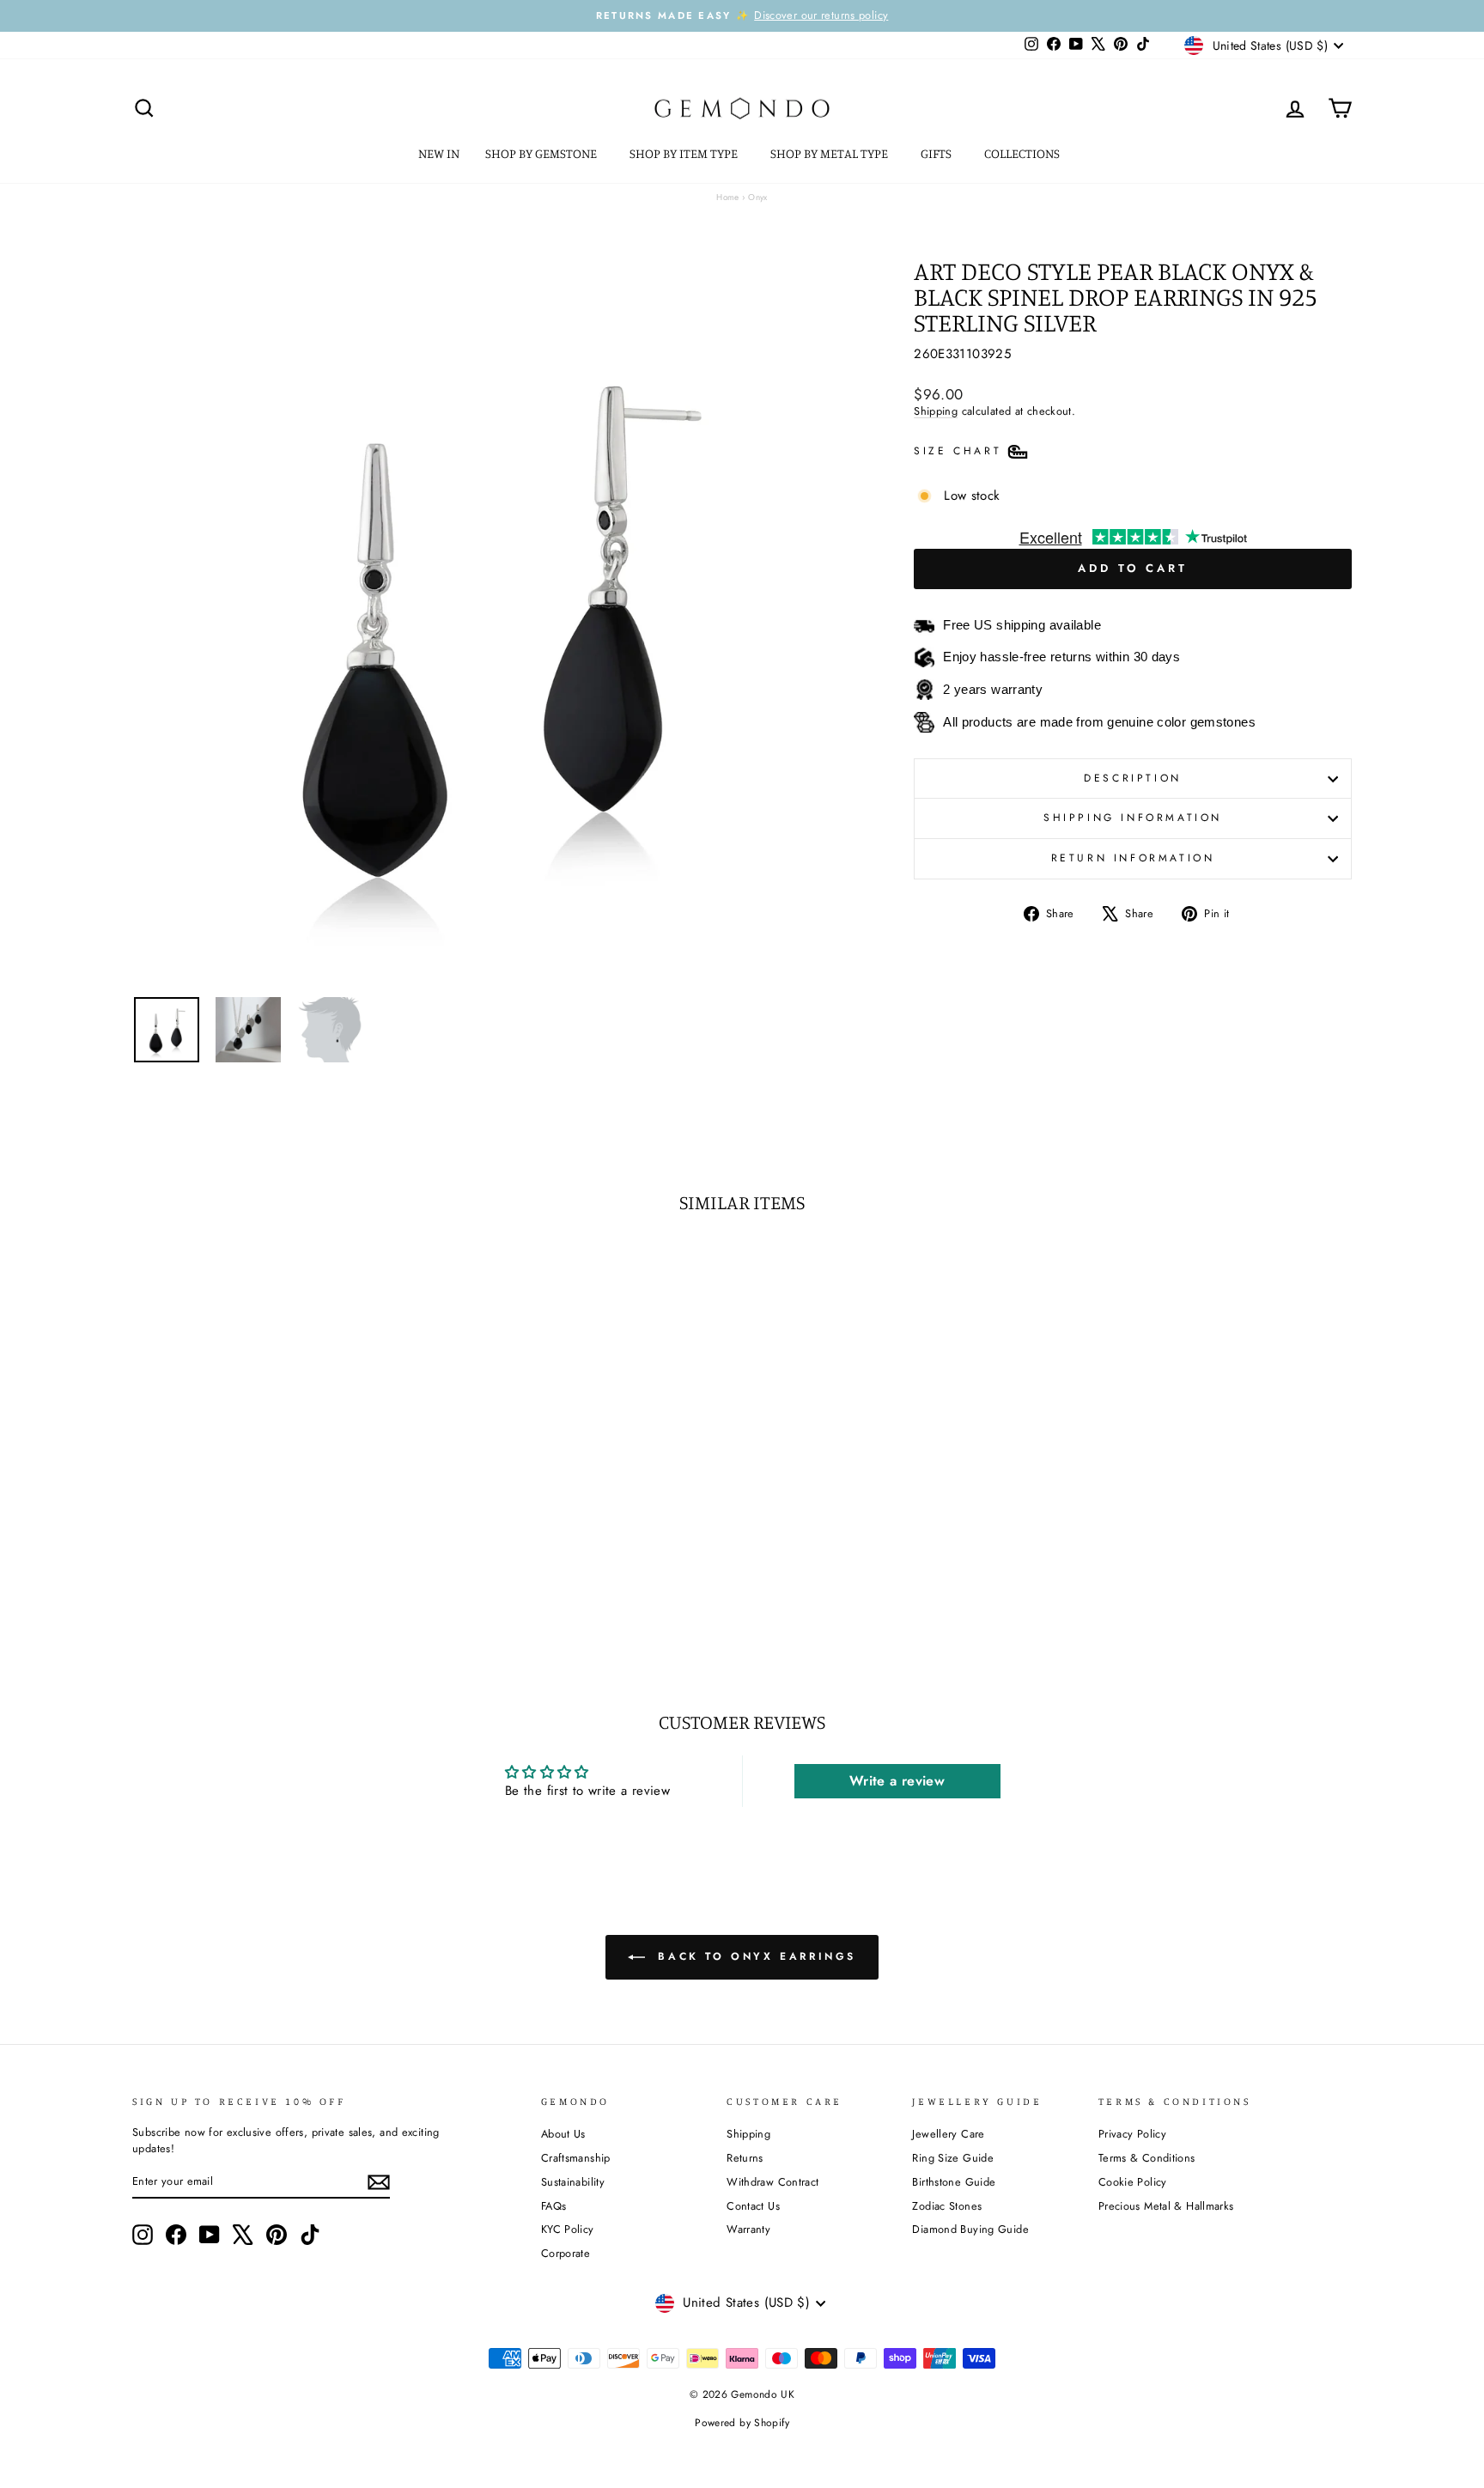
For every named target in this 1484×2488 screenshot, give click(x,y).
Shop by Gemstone (542, 153)
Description (1133, 778)
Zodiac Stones (947, 2206)
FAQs (554, 2206)
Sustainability (573, 2182)
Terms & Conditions (1147, 2158)
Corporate (566, 2253)
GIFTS (937, 153)
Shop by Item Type (685, 153)
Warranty (748, 2229)
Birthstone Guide (954, 2182)
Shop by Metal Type (830, 153)
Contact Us (753, 2206)
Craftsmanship (576, 2158)
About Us (563, 2134)
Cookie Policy (1133, 2182)
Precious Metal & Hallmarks (1166, 2206)
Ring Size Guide (953, 2158)
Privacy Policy (1132, 2134)
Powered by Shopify (742, 2423)
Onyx (758, 197)
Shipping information (1133, 818)
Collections (1023, 153)
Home (728, 197)
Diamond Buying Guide (970, 2229)
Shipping (936, 411)
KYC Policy (568, 2229)
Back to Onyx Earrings (754, 1956)
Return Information (1133, 858)
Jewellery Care (948, 2134)
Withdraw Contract (772, 2182)
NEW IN (439, 153)
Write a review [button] (897, 1781)
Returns (745, 2158)
